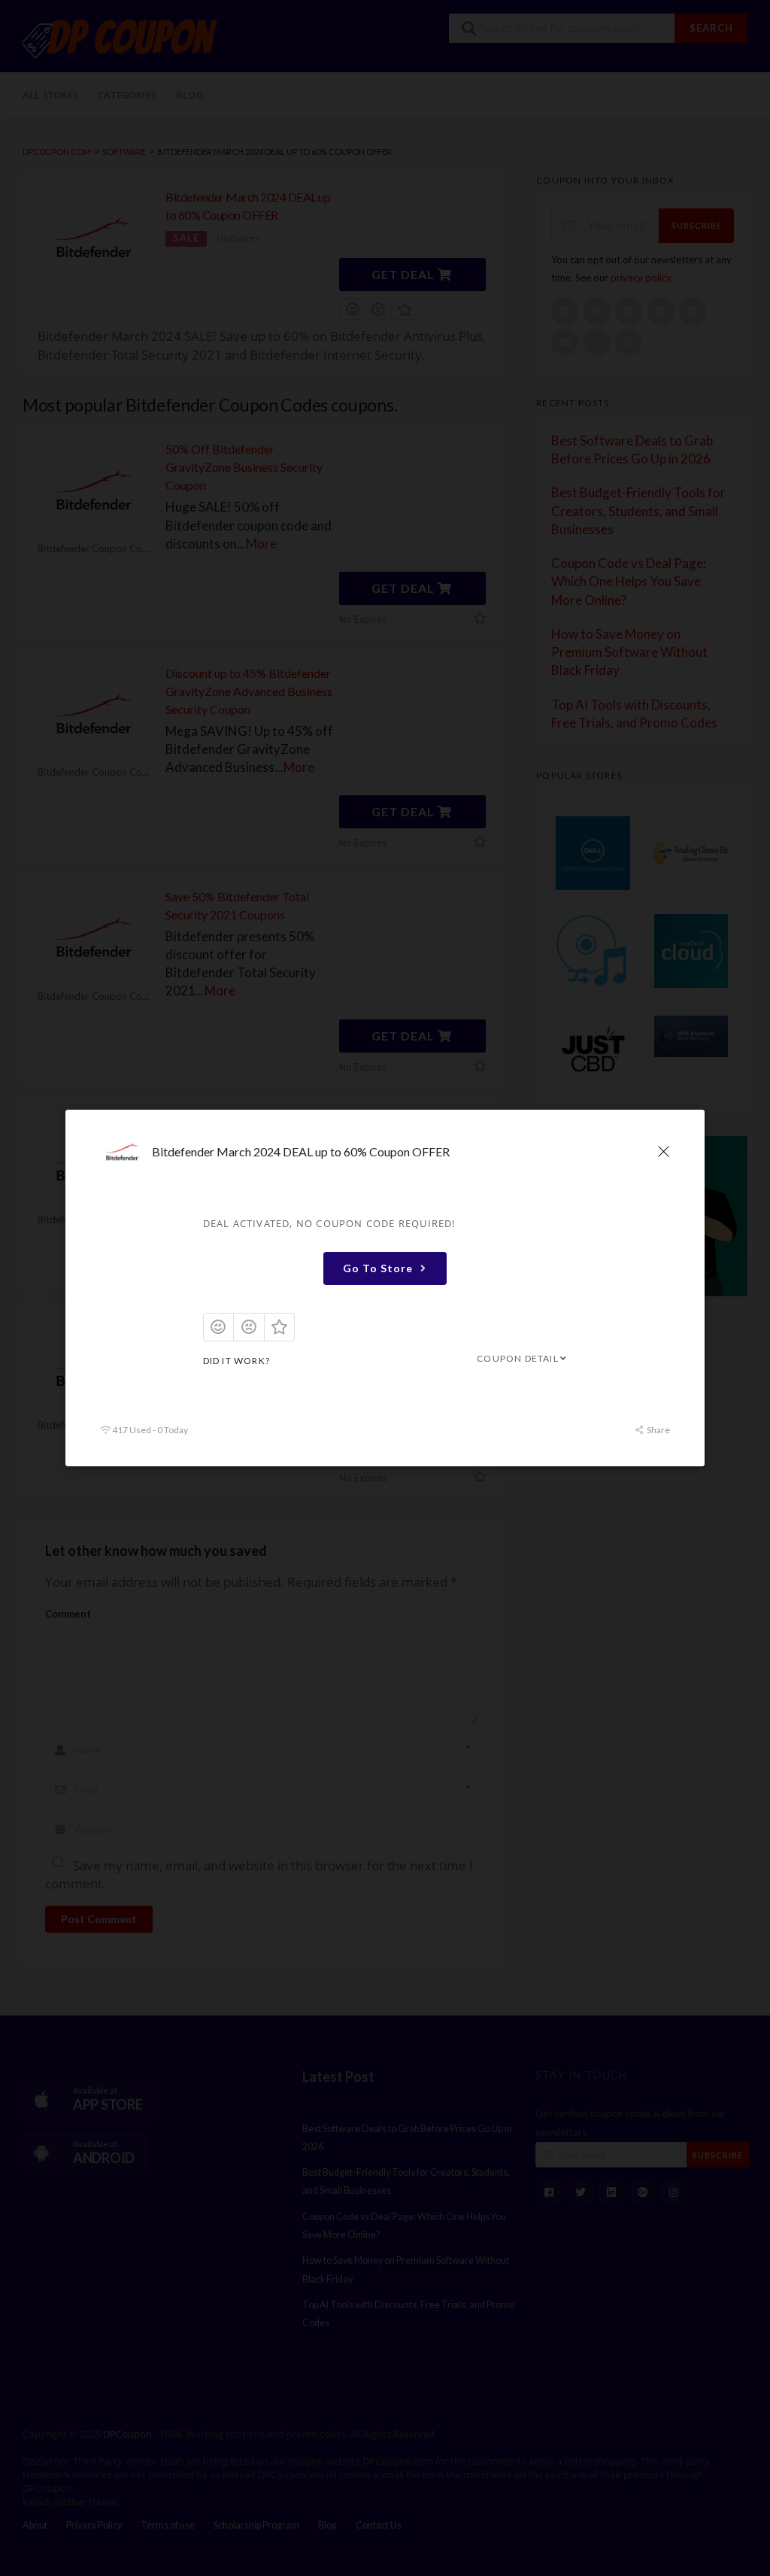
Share (658, 1430)
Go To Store (378, 1267)
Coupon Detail (518, 1358)
